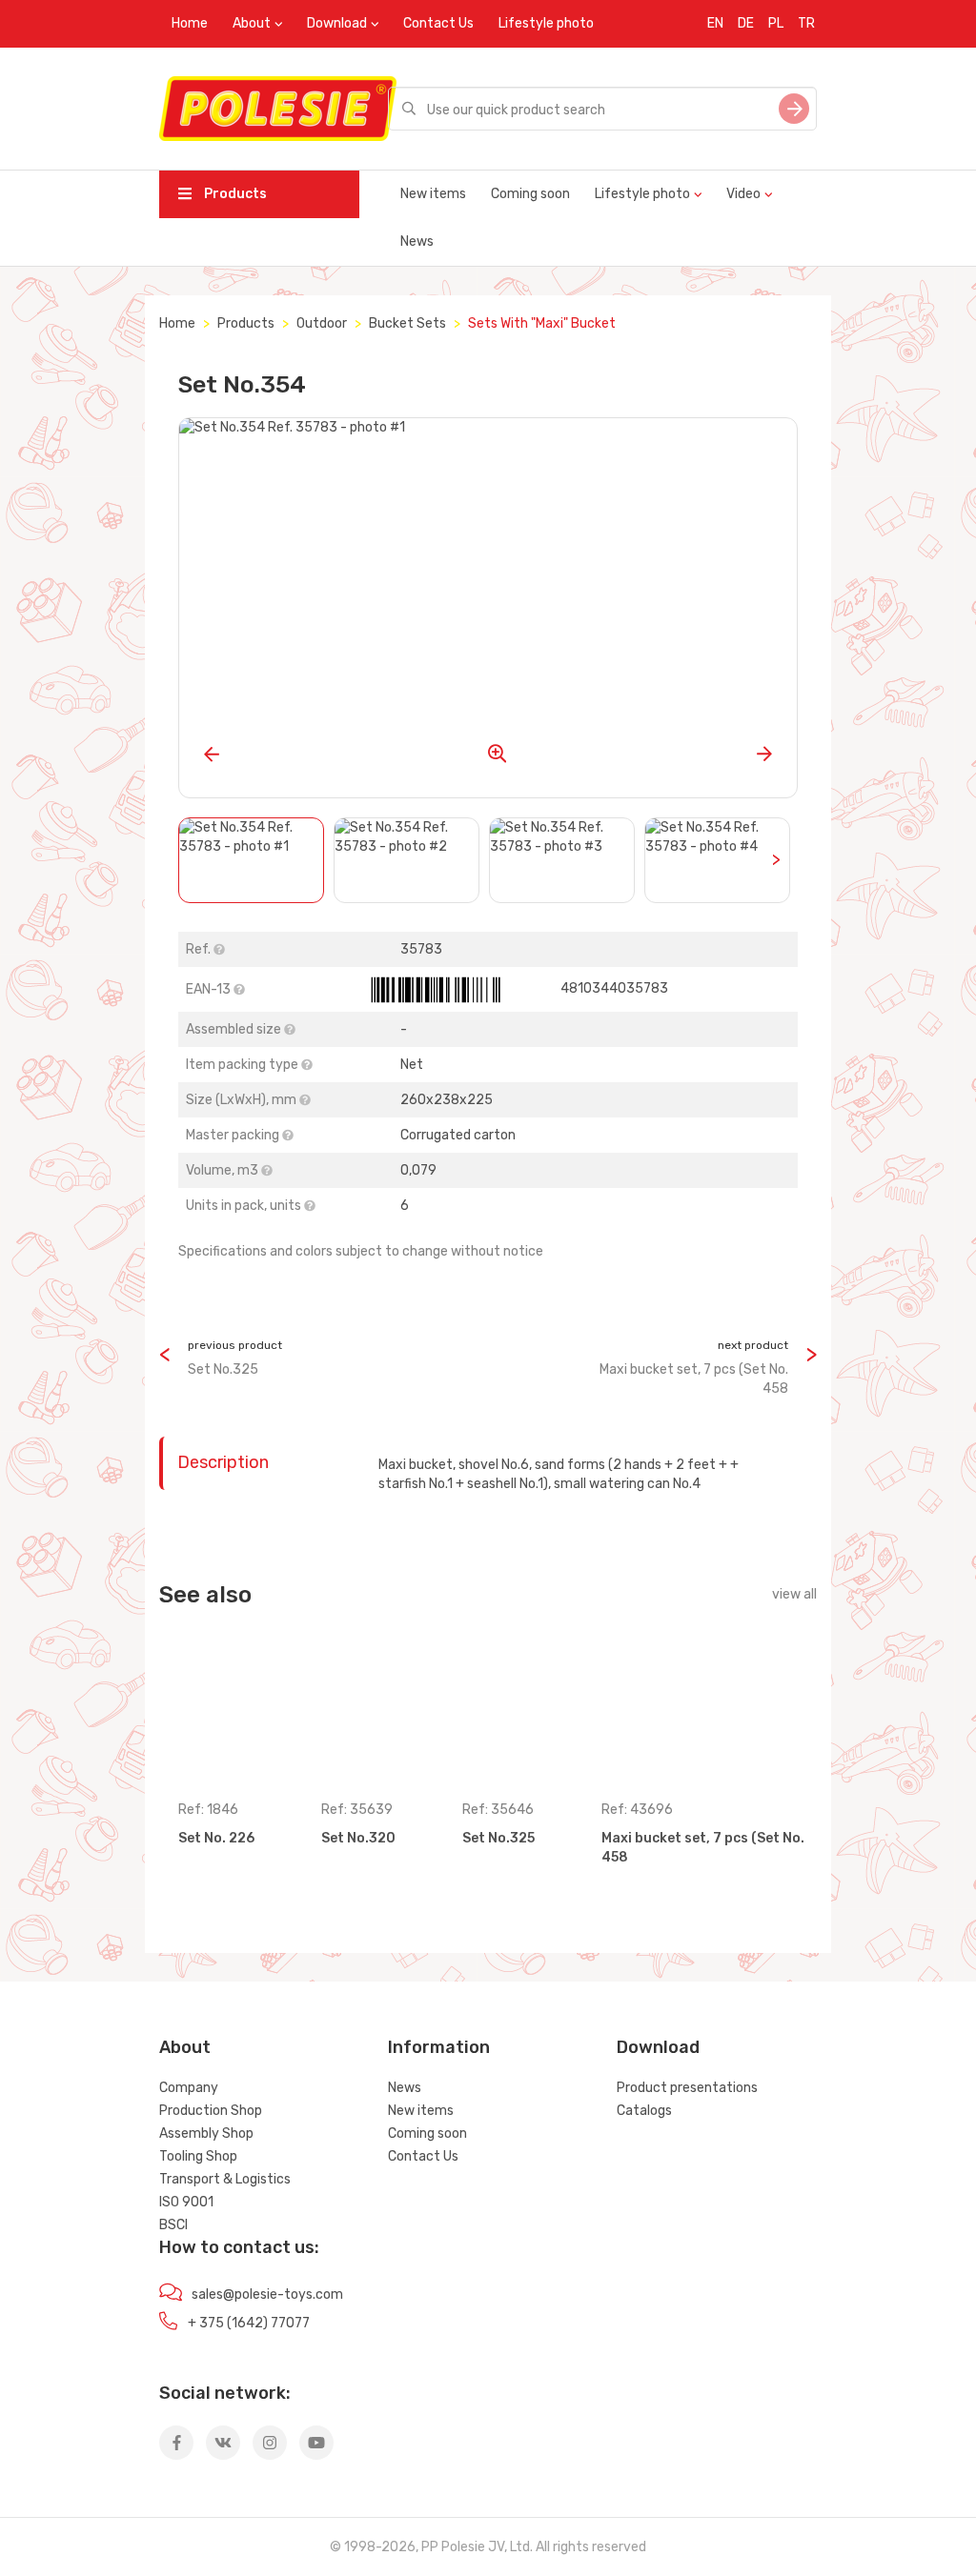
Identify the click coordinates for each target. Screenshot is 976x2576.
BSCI (173, 2225)
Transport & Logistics (225, 2179)
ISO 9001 (186, 2202)
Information (439, 2047)
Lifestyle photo (546, 23)
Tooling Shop (198, 2156)
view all (794, 1594)
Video (743, 194)
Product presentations (687, 2088)
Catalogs (644, 2111)
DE (746, 23)
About (252, 23)
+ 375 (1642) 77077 (249, 2323)
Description (223, 1462)
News (417, 241)
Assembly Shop (206, 2133)
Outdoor (322, 323)
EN (715, 23)
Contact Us (438, 23)
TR (806, 23)
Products (234, 194)
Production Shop (211, 2111)
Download (337, 23)
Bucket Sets (407, 323)
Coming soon (530, 194)
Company (189, 2088)
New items (433, 194)
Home (190, 23)
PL (776, 23)
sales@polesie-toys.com (267, 2294)
